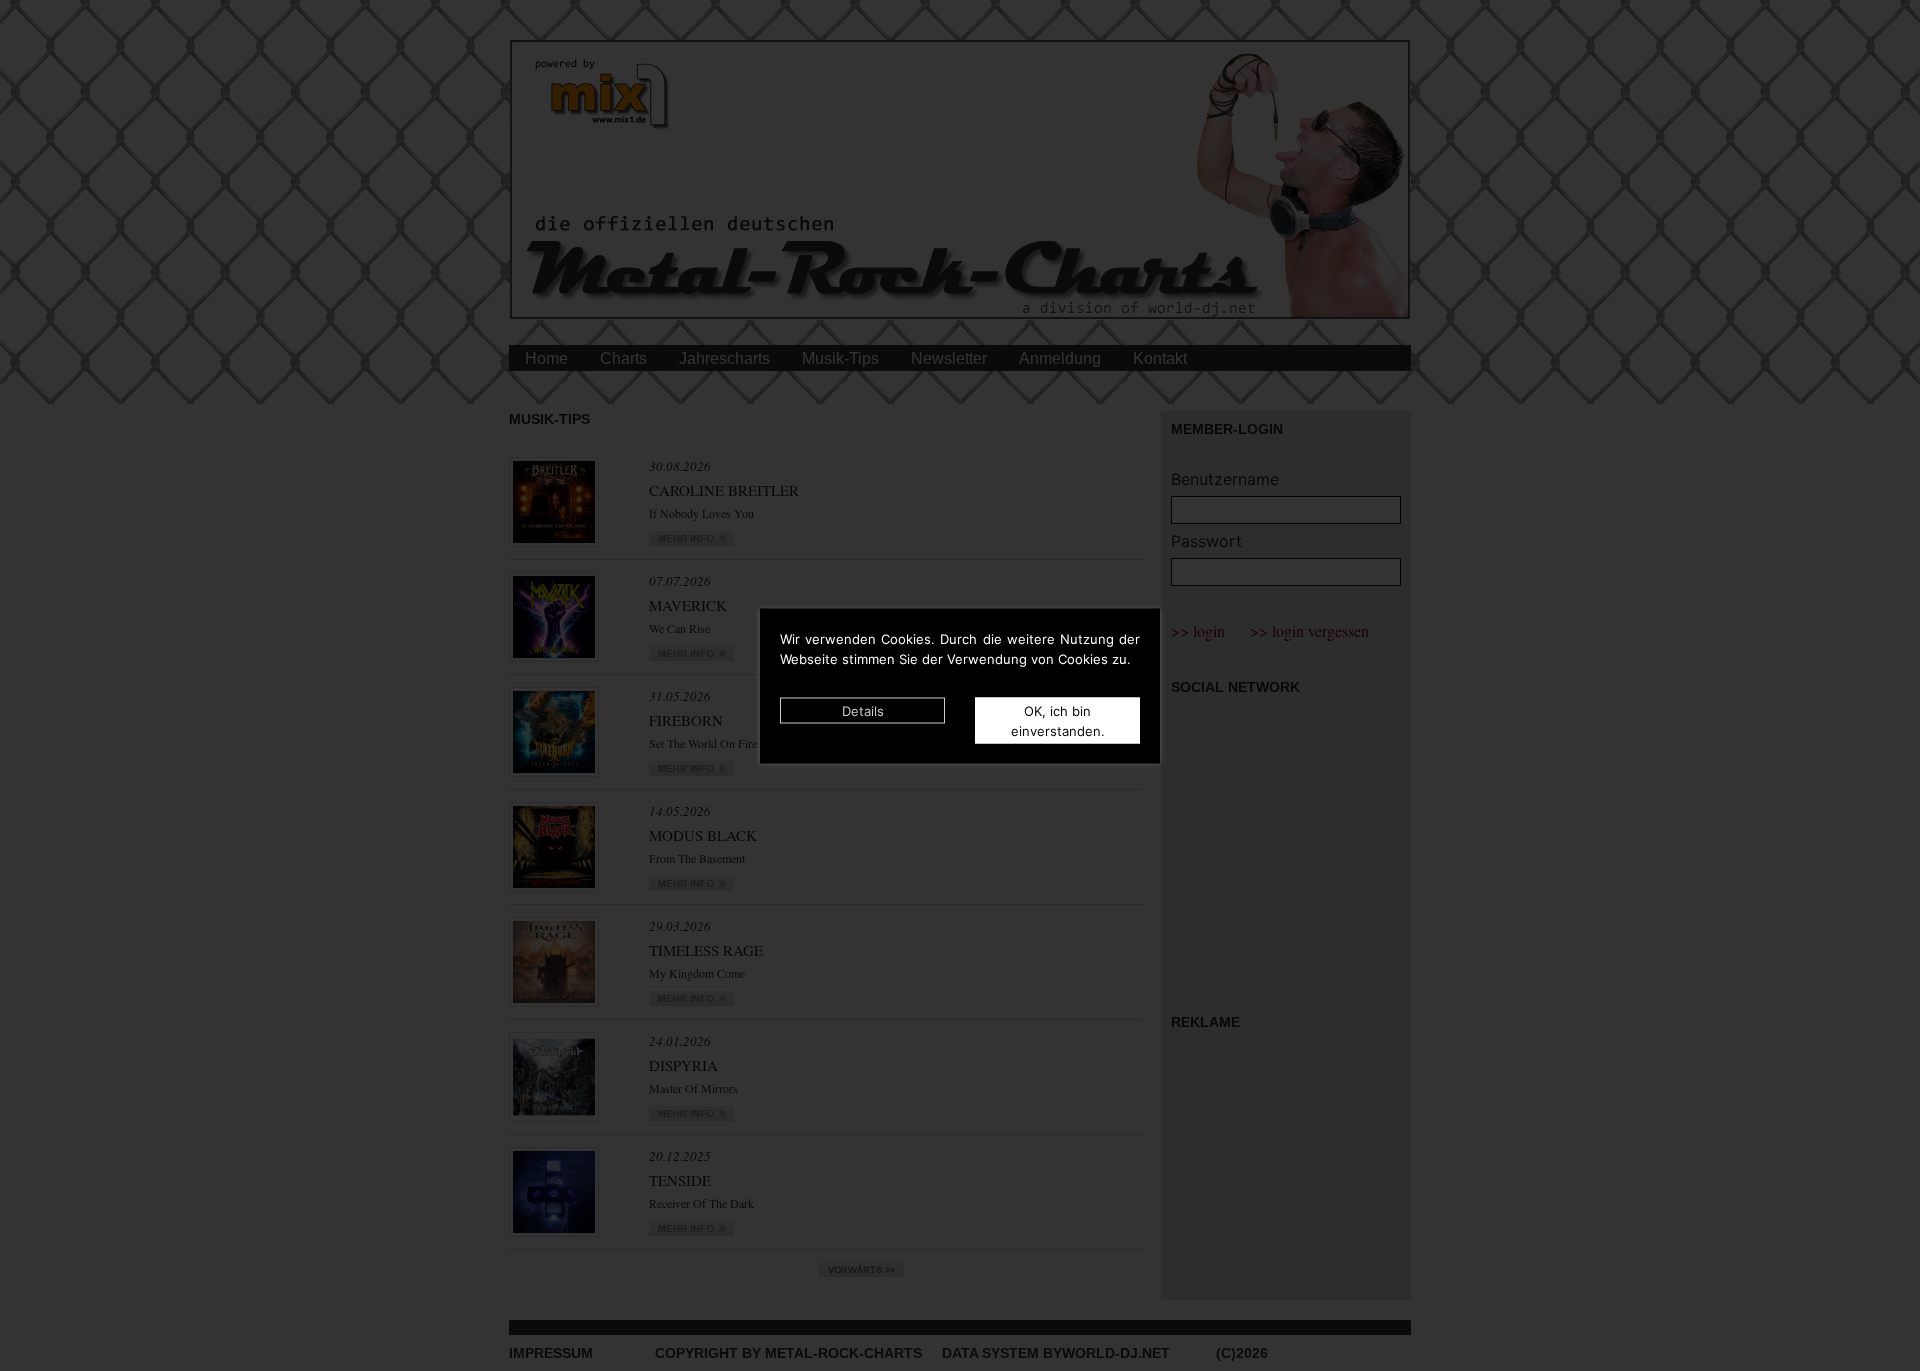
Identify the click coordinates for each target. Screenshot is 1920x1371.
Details (863, 710)
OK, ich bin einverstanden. (1058, 720)
